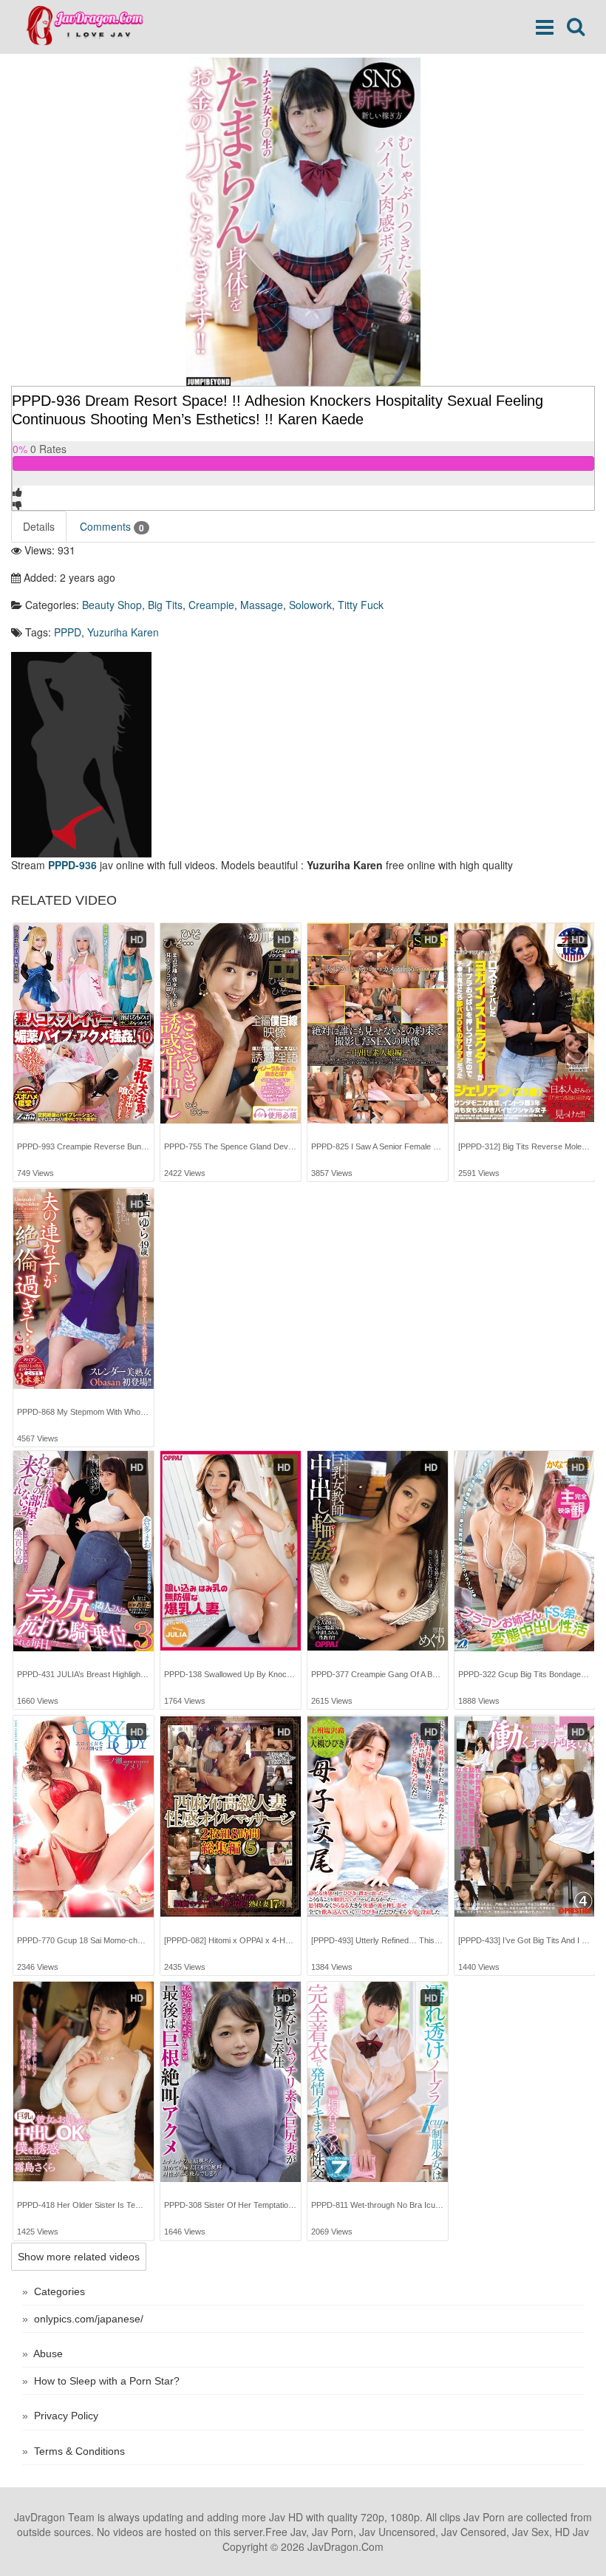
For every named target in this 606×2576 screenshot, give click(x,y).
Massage (262, 605)
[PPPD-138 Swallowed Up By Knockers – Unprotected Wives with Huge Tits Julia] (231, 1551)
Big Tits (165, 605)
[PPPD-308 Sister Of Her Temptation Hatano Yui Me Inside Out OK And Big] (231, 2082)
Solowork (310, 605)
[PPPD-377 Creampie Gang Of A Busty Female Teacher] (378, 1551)
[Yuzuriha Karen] (81, 752)
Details (39, 526)
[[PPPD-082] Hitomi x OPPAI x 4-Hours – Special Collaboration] (231, 1817)
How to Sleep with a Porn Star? (107, 2381)
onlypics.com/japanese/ (89, 2319)
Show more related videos (79, 2257)
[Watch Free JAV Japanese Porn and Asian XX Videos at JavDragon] (92, 26)
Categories (59, 2291)
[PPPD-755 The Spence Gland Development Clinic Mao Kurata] (231, 1023)
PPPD (68, 632)
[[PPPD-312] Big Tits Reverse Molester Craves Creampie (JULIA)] (525, 1023)
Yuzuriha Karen (123, 632)
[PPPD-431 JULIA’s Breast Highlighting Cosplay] (84, 1551)
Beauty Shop (112, 605)
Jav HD (286, 2517)
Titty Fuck (361, 605)
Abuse (48, 2354)
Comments (112, 527)
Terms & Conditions (79, 2451)
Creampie (211, 605)
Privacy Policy (66, 2416)
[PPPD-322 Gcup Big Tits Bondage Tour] (525, 1551)
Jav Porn (484, 2517)
